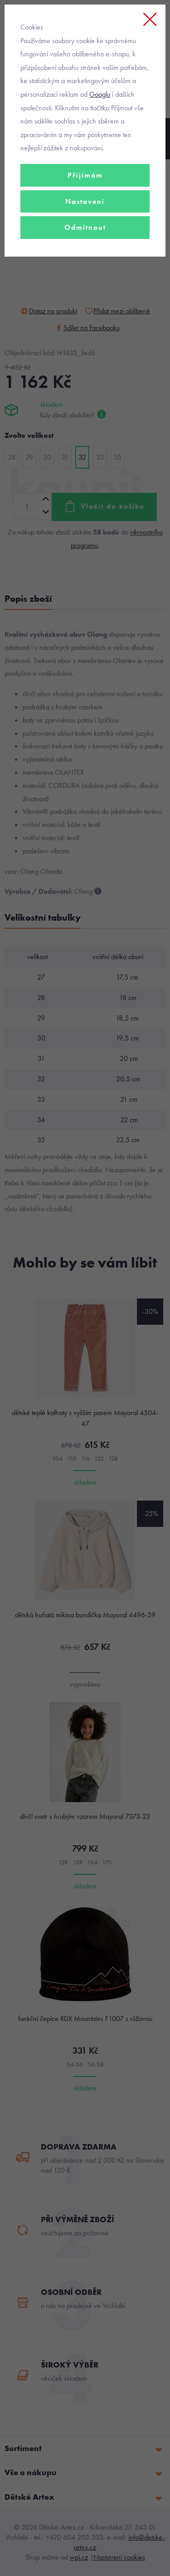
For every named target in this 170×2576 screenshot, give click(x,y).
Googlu (100, 94)
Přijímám (85, 175)
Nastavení (85, 201)
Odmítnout (85, 227)
